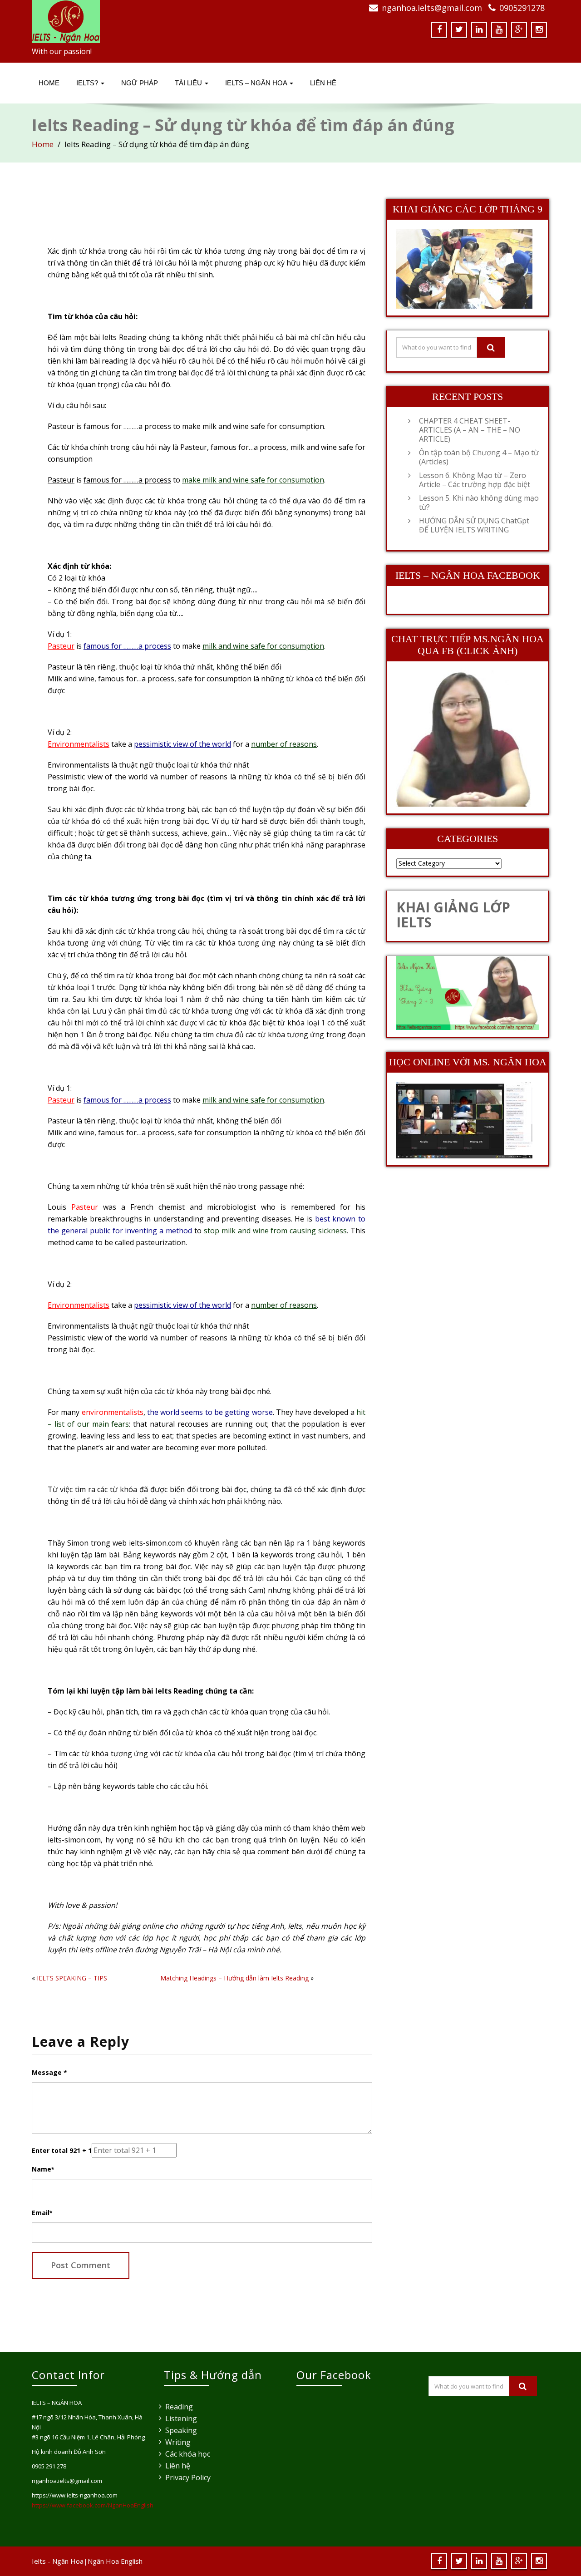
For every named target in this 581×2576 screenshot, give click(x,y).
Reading (179, 2407)
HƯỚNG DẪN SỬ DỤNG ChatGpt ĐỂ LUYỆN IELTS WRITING (474, 525)
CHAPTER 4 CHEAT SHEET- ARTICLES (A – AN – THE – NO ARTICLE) (470, 430)
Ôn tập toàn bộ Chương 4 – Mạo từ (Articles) (479, 457)
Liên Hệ (323, 83)
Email (42, 2213)
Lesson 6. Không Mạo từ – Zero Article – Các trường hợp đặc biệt (475, 480)
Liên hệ (178, 2466)
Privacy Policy (188, 2477)
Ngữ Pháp (140, 83)
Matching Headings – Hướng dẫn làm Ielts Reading (234, 1978)
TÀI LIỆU (189, 83)
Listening (181, 2418)
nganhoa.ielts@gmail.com (432, 8)
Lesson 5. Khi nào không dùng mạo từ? (479, 502)
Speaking (181, 2430)
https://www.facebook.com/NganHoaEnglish (93, 2505)
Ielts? (88, 83)
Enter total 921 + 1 (62, 2150)
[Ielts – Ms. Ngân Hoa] (158, 22)
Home (49, 83)
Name (43, 2169)
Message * (49, 2072)
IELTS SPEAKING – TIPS (72, 1978)
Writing (178, 2442)
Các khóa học (188, 2454)
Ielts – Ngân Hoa (257, 83)
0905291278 (522, 8)
